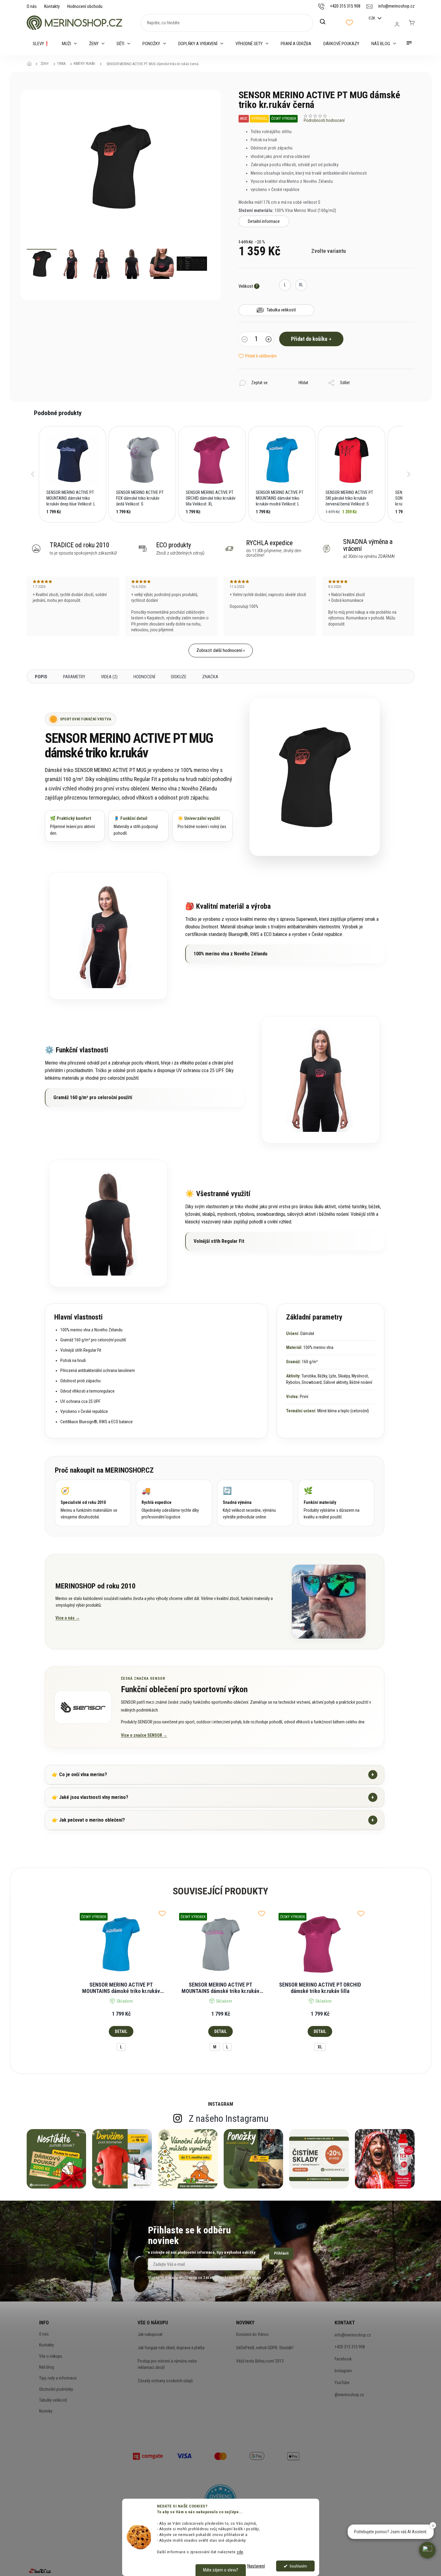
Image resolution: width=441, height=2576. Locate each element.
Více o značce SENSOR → (144, 1735)
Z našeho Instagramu (229, 2118)
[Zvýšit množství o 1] (269, 340)
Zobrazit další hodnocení (219, 650)
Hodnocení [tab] (144, 677)
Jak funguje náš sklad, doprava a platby (171, 2348)
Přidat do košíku (309, 339)
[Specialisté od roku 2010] (93, 1503)
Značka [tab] (210, 677)
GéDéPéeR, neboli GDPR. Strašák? (265, 2348)
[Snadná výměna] (255, 1503)
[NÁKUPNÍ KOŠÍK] (412, 23)
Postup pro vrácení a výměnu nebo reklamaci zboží (167, 2364)
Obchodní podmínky (56, 2389)
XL (320, 2047)
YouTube (342, 2383)
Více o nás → (68, 1618)
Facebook (343, 2359)
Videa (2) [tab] (109, 677)
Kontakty (52, 6)
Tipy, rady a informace (58, 2378)
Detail (121, 2031)
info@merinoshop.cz (353, 2335)
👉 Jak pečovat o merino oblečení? (213, 1820)
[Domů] (31, 64)
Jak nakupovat (150, 2334)
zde (240, 2552)
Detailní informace (264, 221)
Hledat (326, 22)
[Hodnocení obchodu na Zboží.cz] (40, 2571)
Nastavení (256, 2566)
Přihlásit (281, 2253)
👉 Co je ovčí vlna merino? (213, 1774)
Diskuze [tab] (179, 677)
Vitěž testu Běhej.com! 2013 (260, 2361)
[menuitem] (41, 44)
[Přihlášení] (397, 24)
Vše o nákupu (51, 2356)
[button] (33, 474)
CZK (372, 18)
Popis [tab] (41, 677)
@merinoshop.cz (349, 2395)
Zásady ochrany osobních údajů (165, 2381)
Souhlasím (298, 2566)
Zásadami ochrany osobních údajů (232, 2277)
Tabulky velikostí (53, 2400)
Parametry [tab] (74, 677)
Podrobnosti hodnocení (324, 120)
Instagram (343, 2371)
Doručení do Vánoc (252, 2334)
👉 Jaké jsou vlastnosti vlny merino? (213, 1797)
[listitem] (72, 474)
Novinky (46, 2411)
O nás (32, 6)
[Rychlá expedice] (174, 1503)
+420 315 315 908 (350, 2347)
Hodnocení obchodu (85, 6)
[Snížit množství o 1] (245, 340)
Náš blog (47, 2367)
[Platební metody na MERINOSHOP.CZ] (148, 2456)
